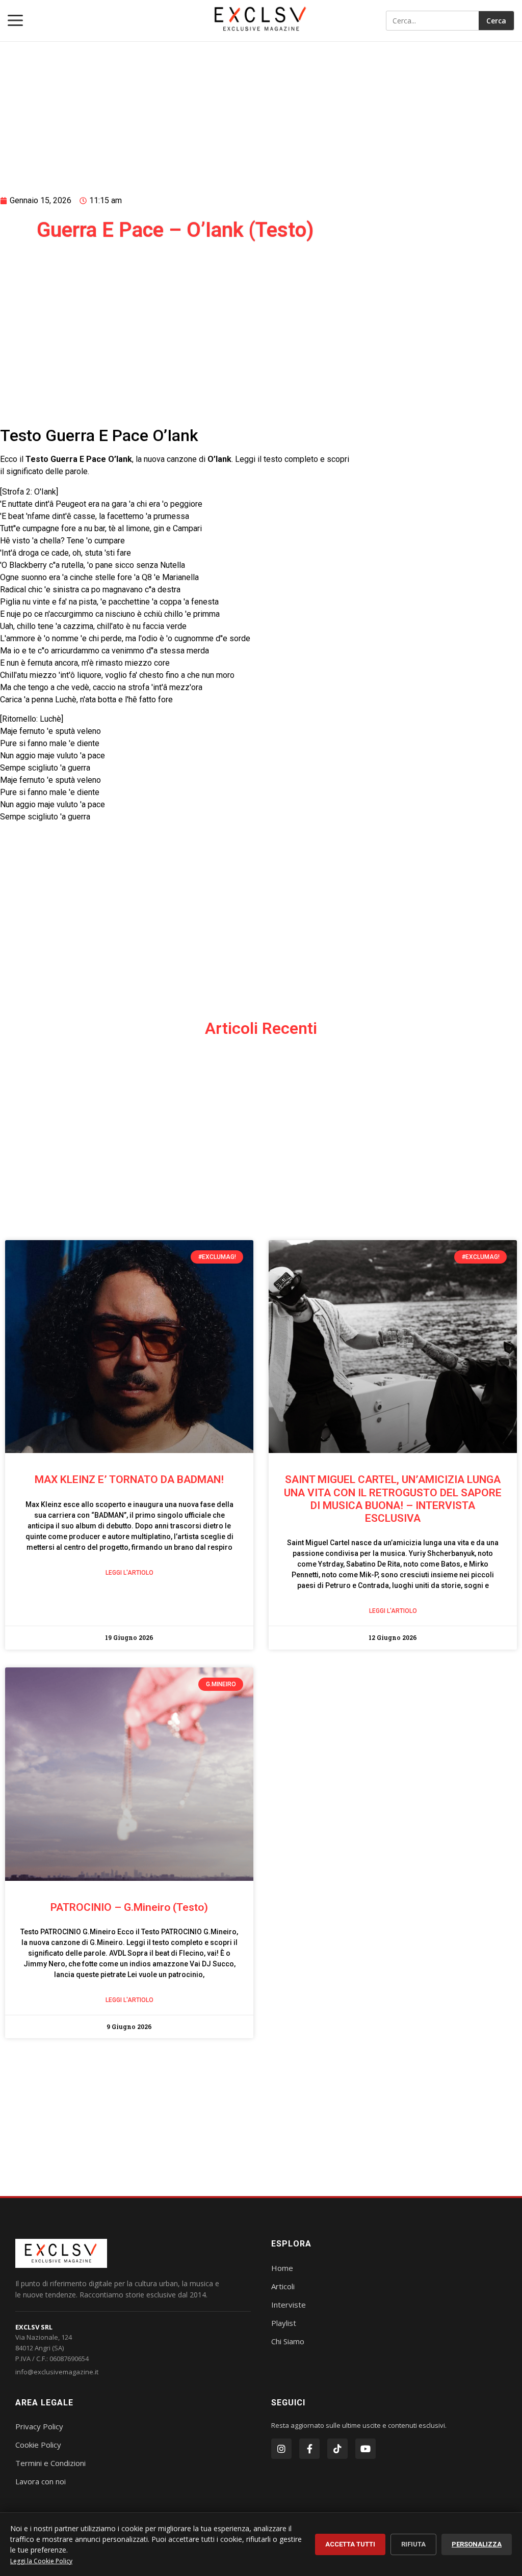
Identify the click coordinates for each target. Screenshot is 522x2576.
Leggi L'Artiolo (129, 1573)
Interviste (289, 2305)
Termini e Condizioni (50, 2463)
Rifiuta (413, 2544)
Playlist (284, 2323)
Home (282, 2268)
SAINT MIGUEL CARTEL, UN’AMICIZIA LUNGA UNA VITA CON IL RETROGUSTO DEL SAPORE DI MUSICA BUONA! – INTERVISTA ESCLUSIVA (393, 1499)
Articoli (283, 2286)
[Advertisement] (176, 105)
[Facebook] (309, 2449)
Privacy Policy (39, 2426)
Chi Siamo (288, 2341)
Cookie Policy (38, 2445)
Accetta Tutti (350, 2544)
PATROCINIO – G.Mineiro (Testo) (129, 1907)
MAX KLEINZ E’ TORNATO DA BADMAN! (129, 1479)
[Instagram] (281, 2449)
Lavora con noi (41, 2481)
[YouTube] (366, 2449)
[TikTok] (337, 2449)
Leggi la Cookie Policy (41, 2561)
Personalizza (477, 2544)
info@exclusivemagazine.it (57, 2372)
